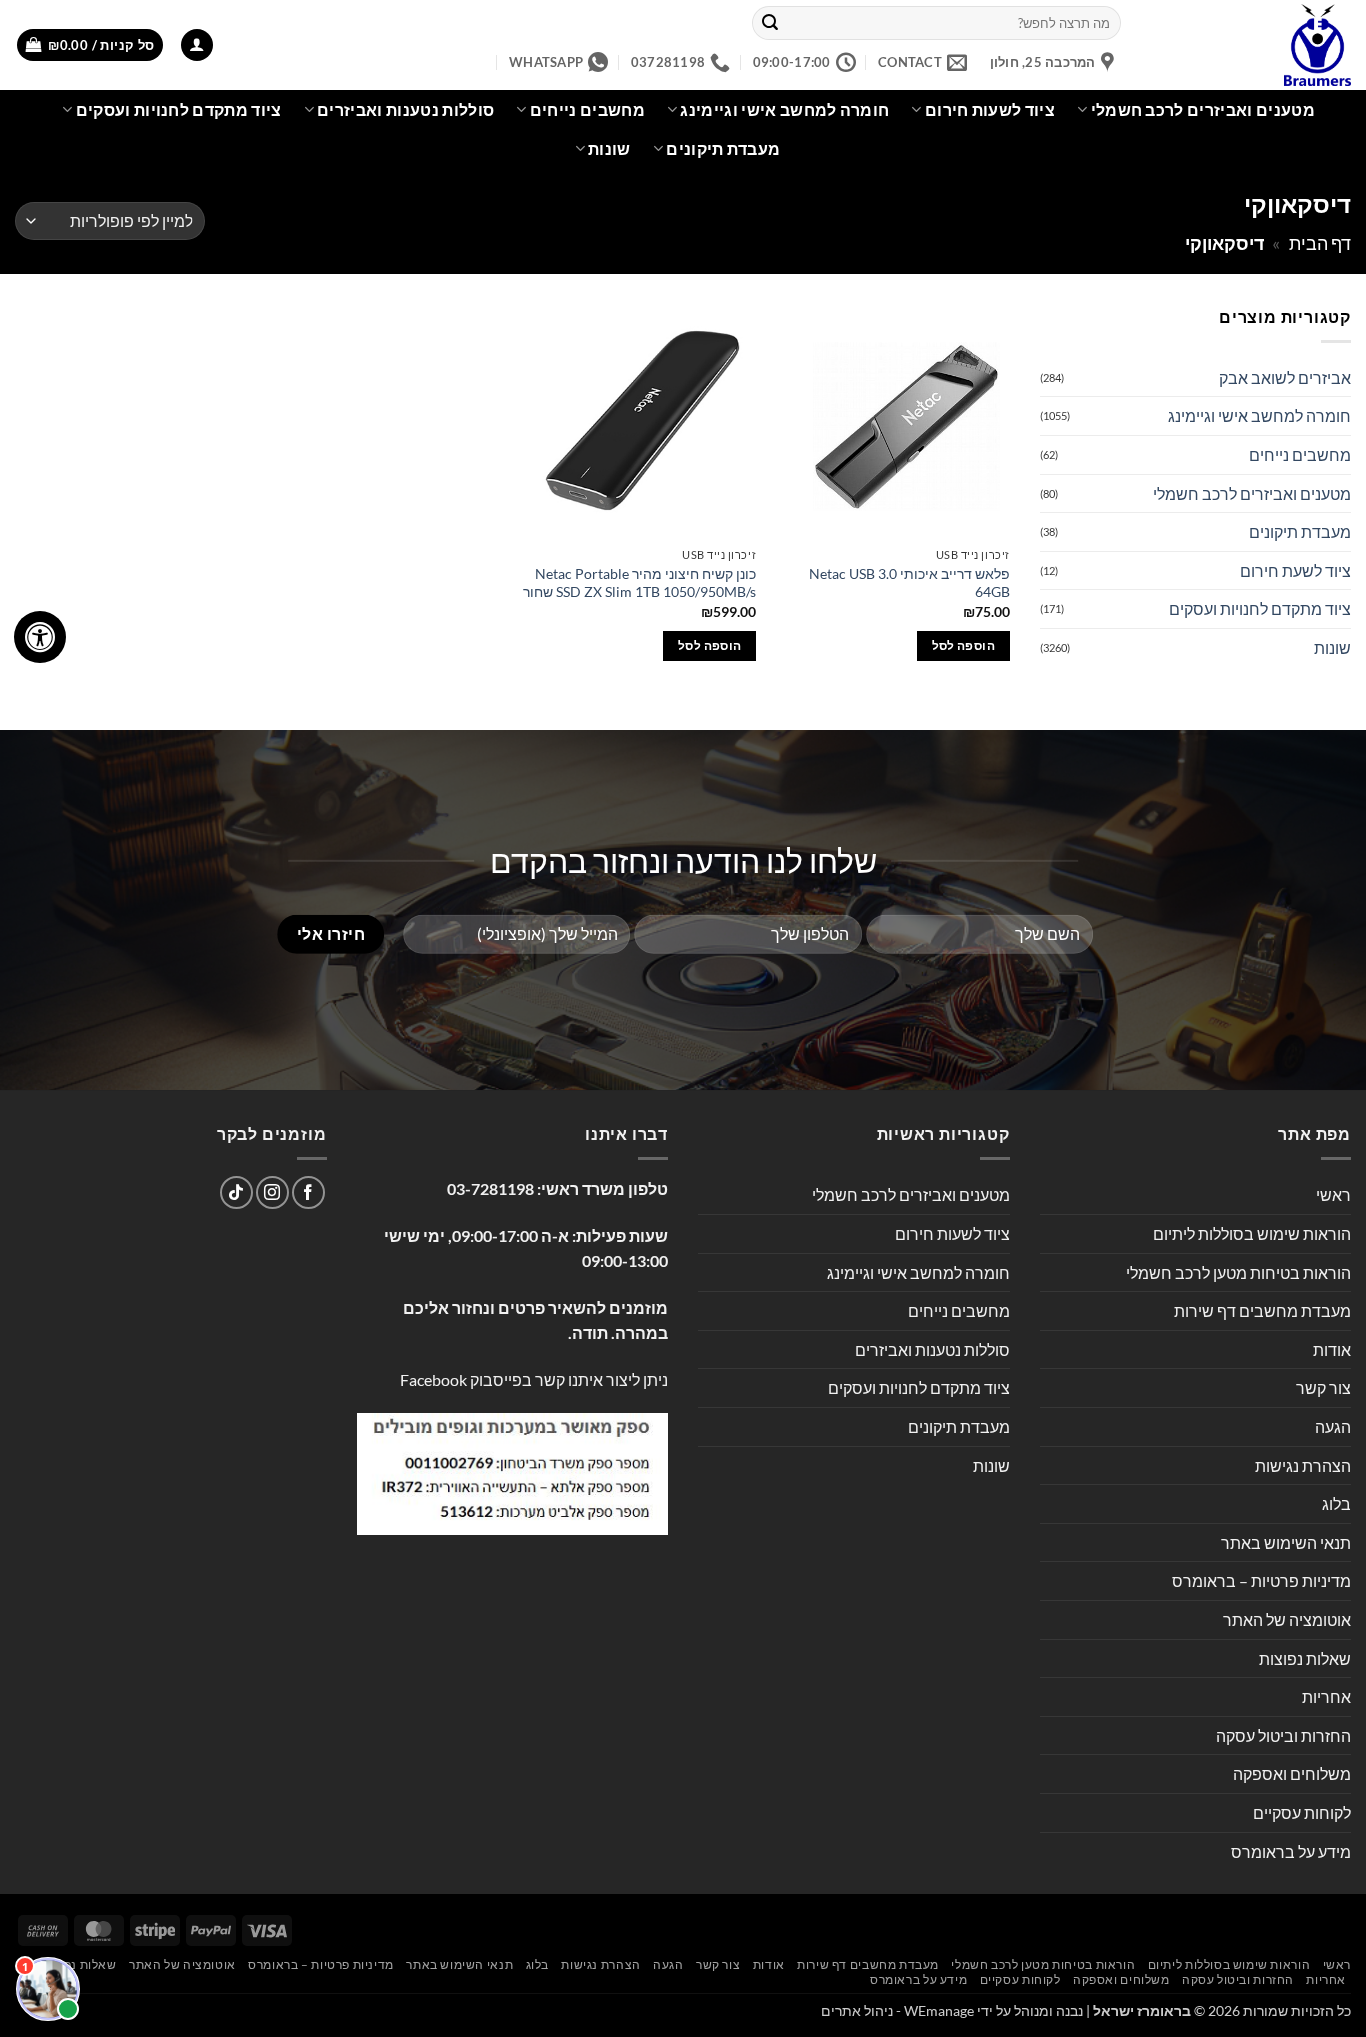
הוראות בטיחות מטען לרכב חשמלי (1238, 1272)
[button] (197, 45)
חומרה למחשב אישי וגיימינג (784, 109)
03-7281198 (490, 1188)
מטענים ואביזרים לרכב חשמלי (1203, 109)
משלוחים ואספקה (1292, 1773)
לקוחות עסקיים (1302, 1812)
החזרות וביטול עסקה (1283, 1735)
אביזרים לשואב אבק (1285, 377)
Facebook (433, 1379)
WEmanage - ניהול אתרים (897, 2010)
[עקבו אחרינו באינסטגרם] (272, 1192)
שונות (609, 148)
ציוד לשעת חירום (1295, 570)
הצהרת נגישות (1303, 1465)
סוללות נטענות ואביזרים (405, 109)
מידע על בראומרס (1291, 1851)
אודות (1332, 1349)
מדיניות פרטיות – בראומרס (1261, 1580)
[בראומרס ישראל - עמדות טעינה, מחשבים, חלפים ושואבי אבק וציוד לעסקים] (1251, 45)
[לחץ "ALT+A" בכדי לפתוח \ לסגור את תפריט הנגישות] (40, 637)
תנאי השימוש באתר (1286, 1542)
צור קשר (1323, 1387)
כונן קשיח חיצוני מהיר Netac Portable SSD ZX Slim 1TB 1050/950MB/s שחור (639, 583)
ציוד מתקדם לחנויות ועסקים (179, 109)
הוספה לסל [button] (963, 645)
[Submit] (770, 23)
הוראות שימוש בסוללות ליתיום (1252, 1233)
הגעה (1333, 1426)
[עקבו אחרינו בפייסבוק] (308, 1192)
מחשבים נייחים (587, 109)
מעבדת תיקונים (723, 148)
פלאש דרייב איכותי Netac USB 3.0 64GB (909, 583)
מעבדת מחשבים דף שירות (1262, 1310)
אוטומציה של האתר (1287, 1619)
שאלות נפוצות (1305, 1658)
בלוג (1336, 1503)
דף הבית (1320, 243)
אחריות (1326, 1696)
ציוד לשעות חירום (990, 109)
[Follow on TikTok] (236, 1192)
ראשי (1333, 1194)
